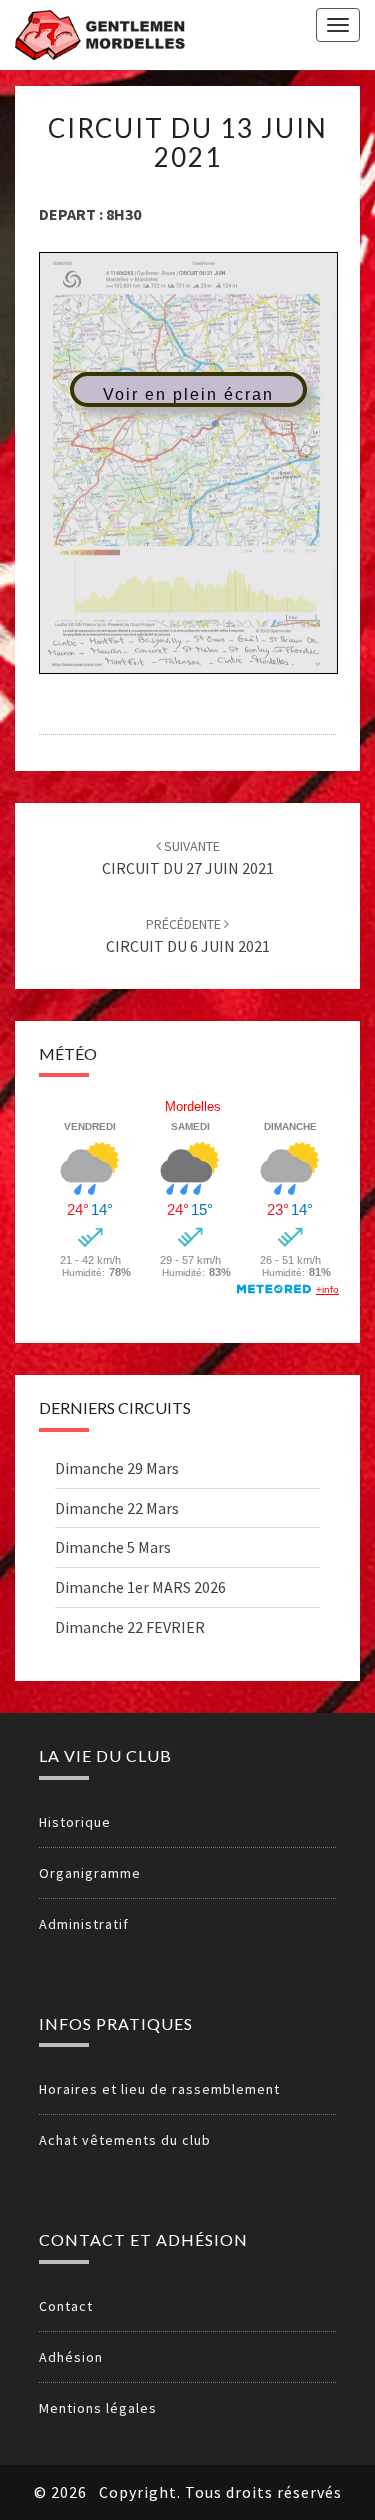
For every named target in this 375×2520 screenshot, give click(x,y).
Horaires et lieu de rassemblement (159, 2089)
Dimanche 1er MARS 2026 (140, 1587)
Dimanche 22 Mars (117, 1508)
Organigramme (90, 1873)
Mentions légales (98, 2408)
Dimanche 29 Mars (117, 1468)
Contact (66, 2306)
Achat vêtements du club (125, 2140)
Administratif (84, 1924)
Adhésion (71, 2357)
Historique (75, 1822)
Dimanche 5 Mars (113, 1547)
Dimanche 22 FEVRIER (130, 1627)
